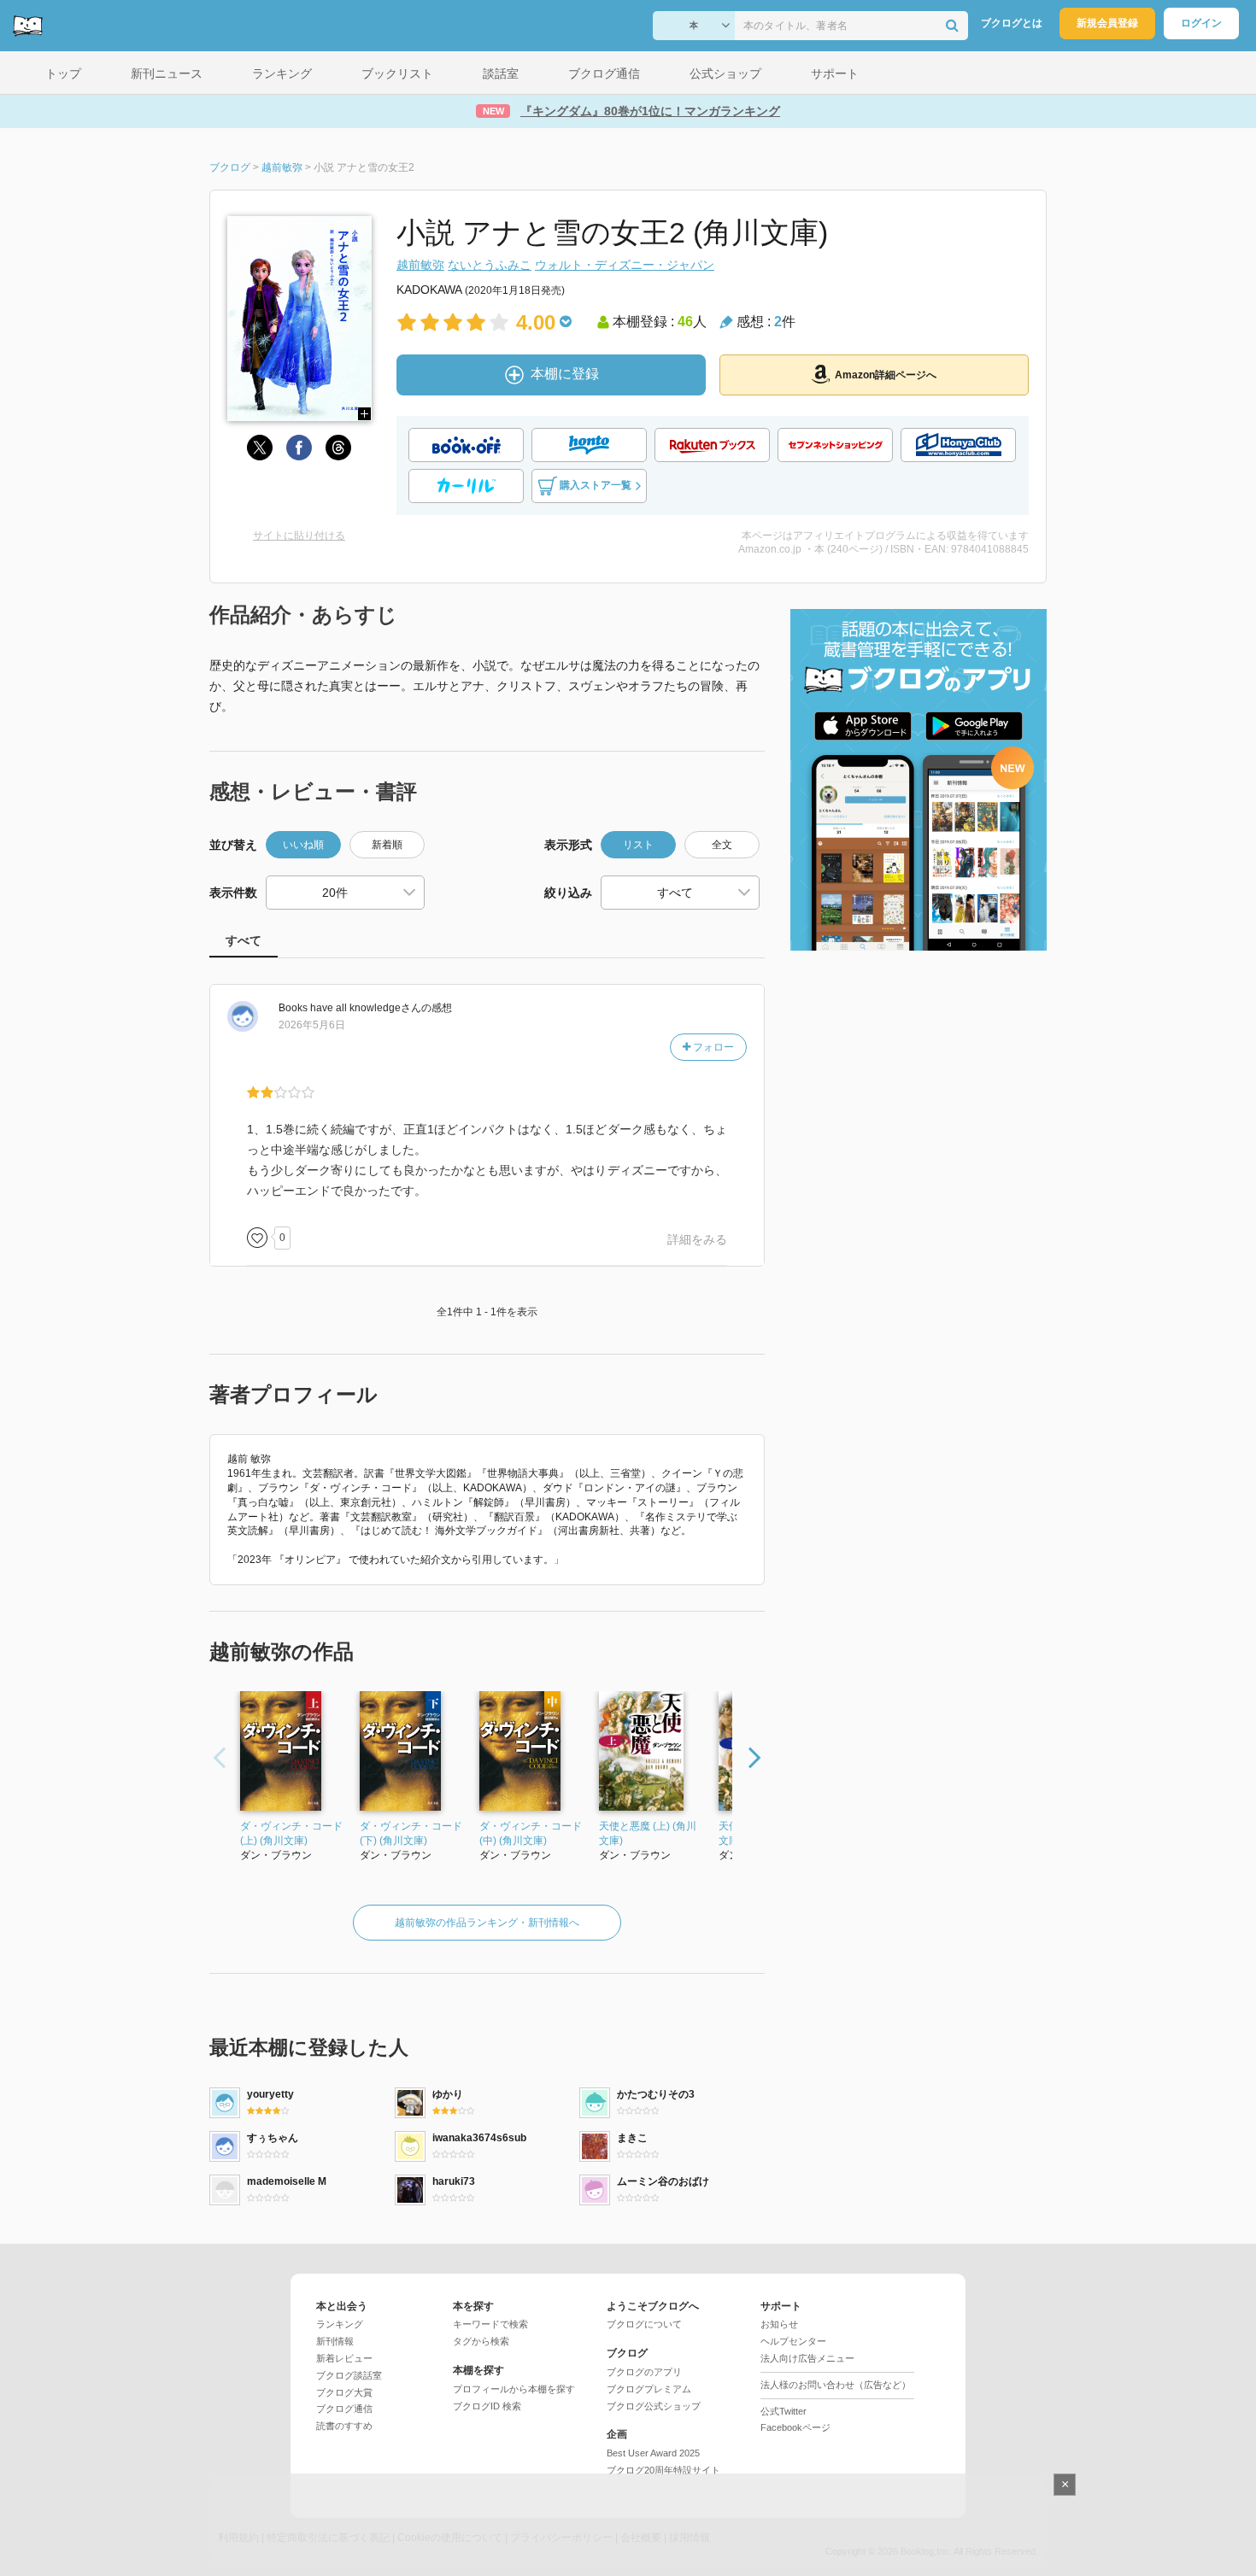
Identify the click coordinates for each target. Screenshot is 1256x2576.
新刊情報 (335, 2341)
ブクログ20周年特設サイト (663, 2470)
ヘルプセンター (793, 2341)
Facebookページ (795, 2427)
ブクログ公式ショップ (654, 2406)
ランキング (340, 2324)
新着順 (387, 845)
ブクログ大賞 (344, 2392)
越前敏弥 (420, 265)
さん (350, 1008)
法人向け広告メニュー (807, 2358)
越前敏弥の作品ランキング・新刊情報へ (487, 1923)
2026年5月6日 (312, 1025)
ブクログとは (1012, 23)
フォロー (712, 1047)
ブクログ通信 (344, 2409)
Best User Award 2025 (653, 2453)
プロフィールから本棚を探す (514, 2389)
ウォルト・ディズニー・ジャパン (625, 265)
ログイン (1201, 23)
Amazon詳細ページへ (886, 375)
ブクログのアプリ (644, 2372)
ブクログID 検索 (487, 2406)
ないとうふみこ (490, 265)
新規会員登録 (1107, 23)
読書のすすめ (344, 2426)
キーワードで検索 (490, 2324)
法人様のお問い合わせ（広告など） (836, 2385)
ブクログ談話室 (349, 2375)
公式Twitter (784, 2411)
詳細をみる (697, 1239)
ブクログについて (644, 2324)
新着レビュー (344, 2358)
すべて (244, 940)
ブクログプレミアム (649, 2389)
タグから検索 (481, 2341)
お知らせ (779, 2324)
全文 (722, 845)
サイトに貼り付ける (299, 536)
